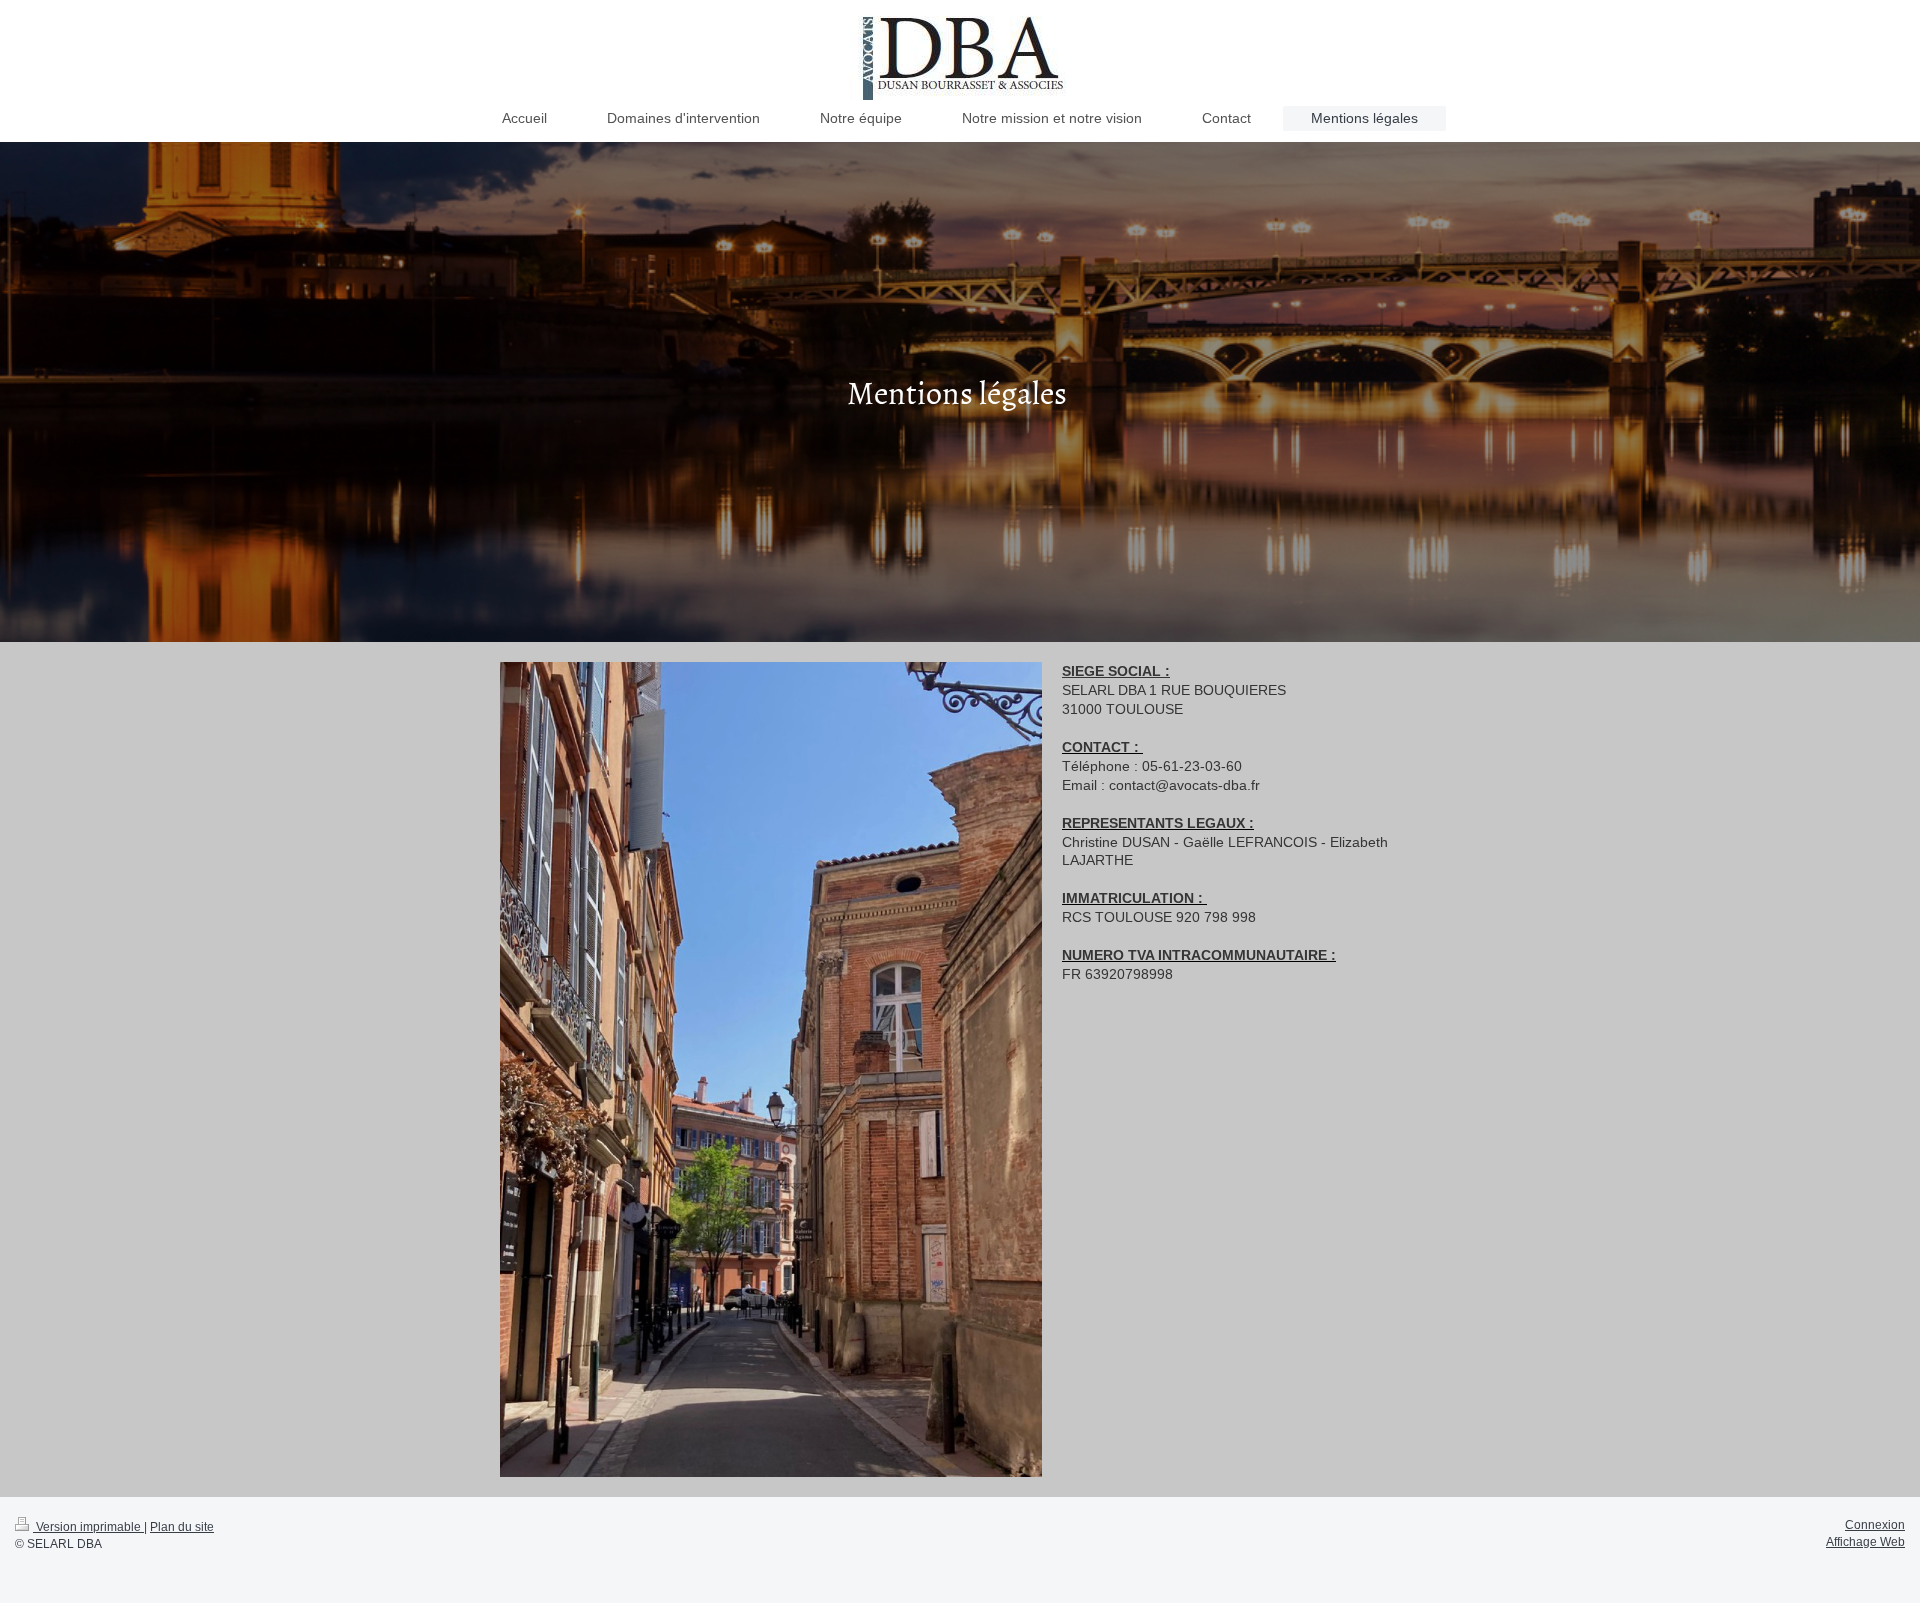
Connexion (1875, 1525)
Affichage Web (1865, 1542)
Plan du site (182, 1527)
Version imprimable (88, 1527)
